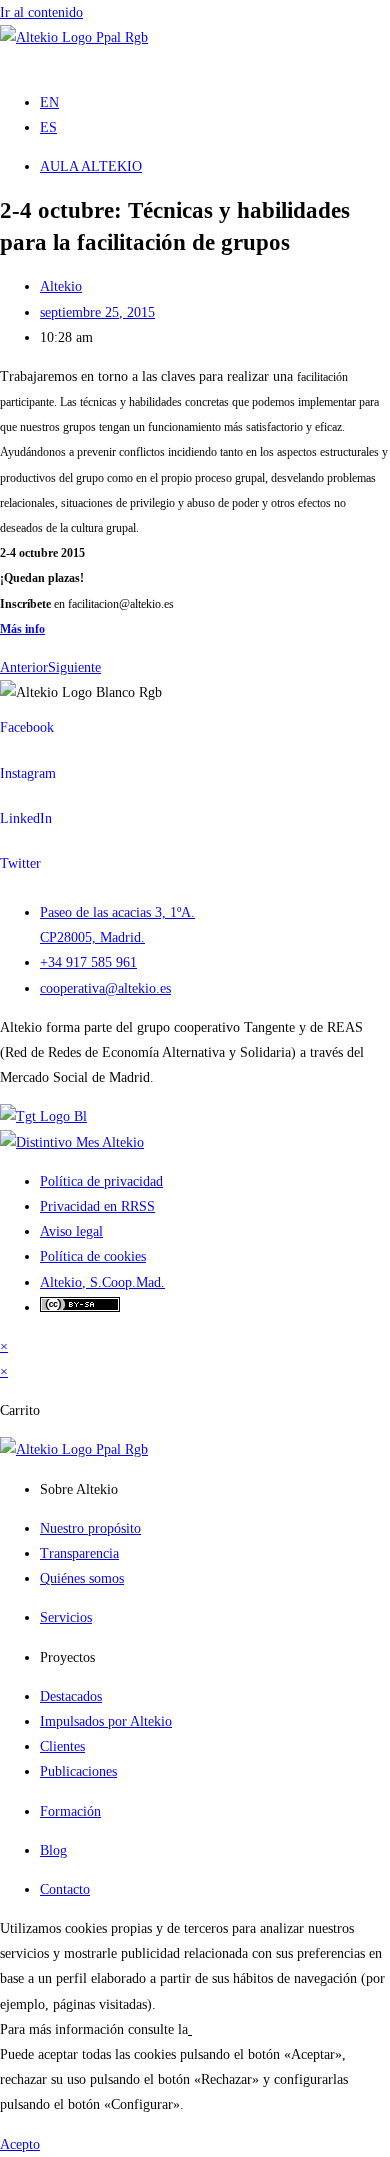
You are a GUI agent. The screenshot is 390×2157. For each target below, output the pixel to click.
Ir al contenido (41, 12)
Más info (22, 629)
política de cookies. (246, 2029)
